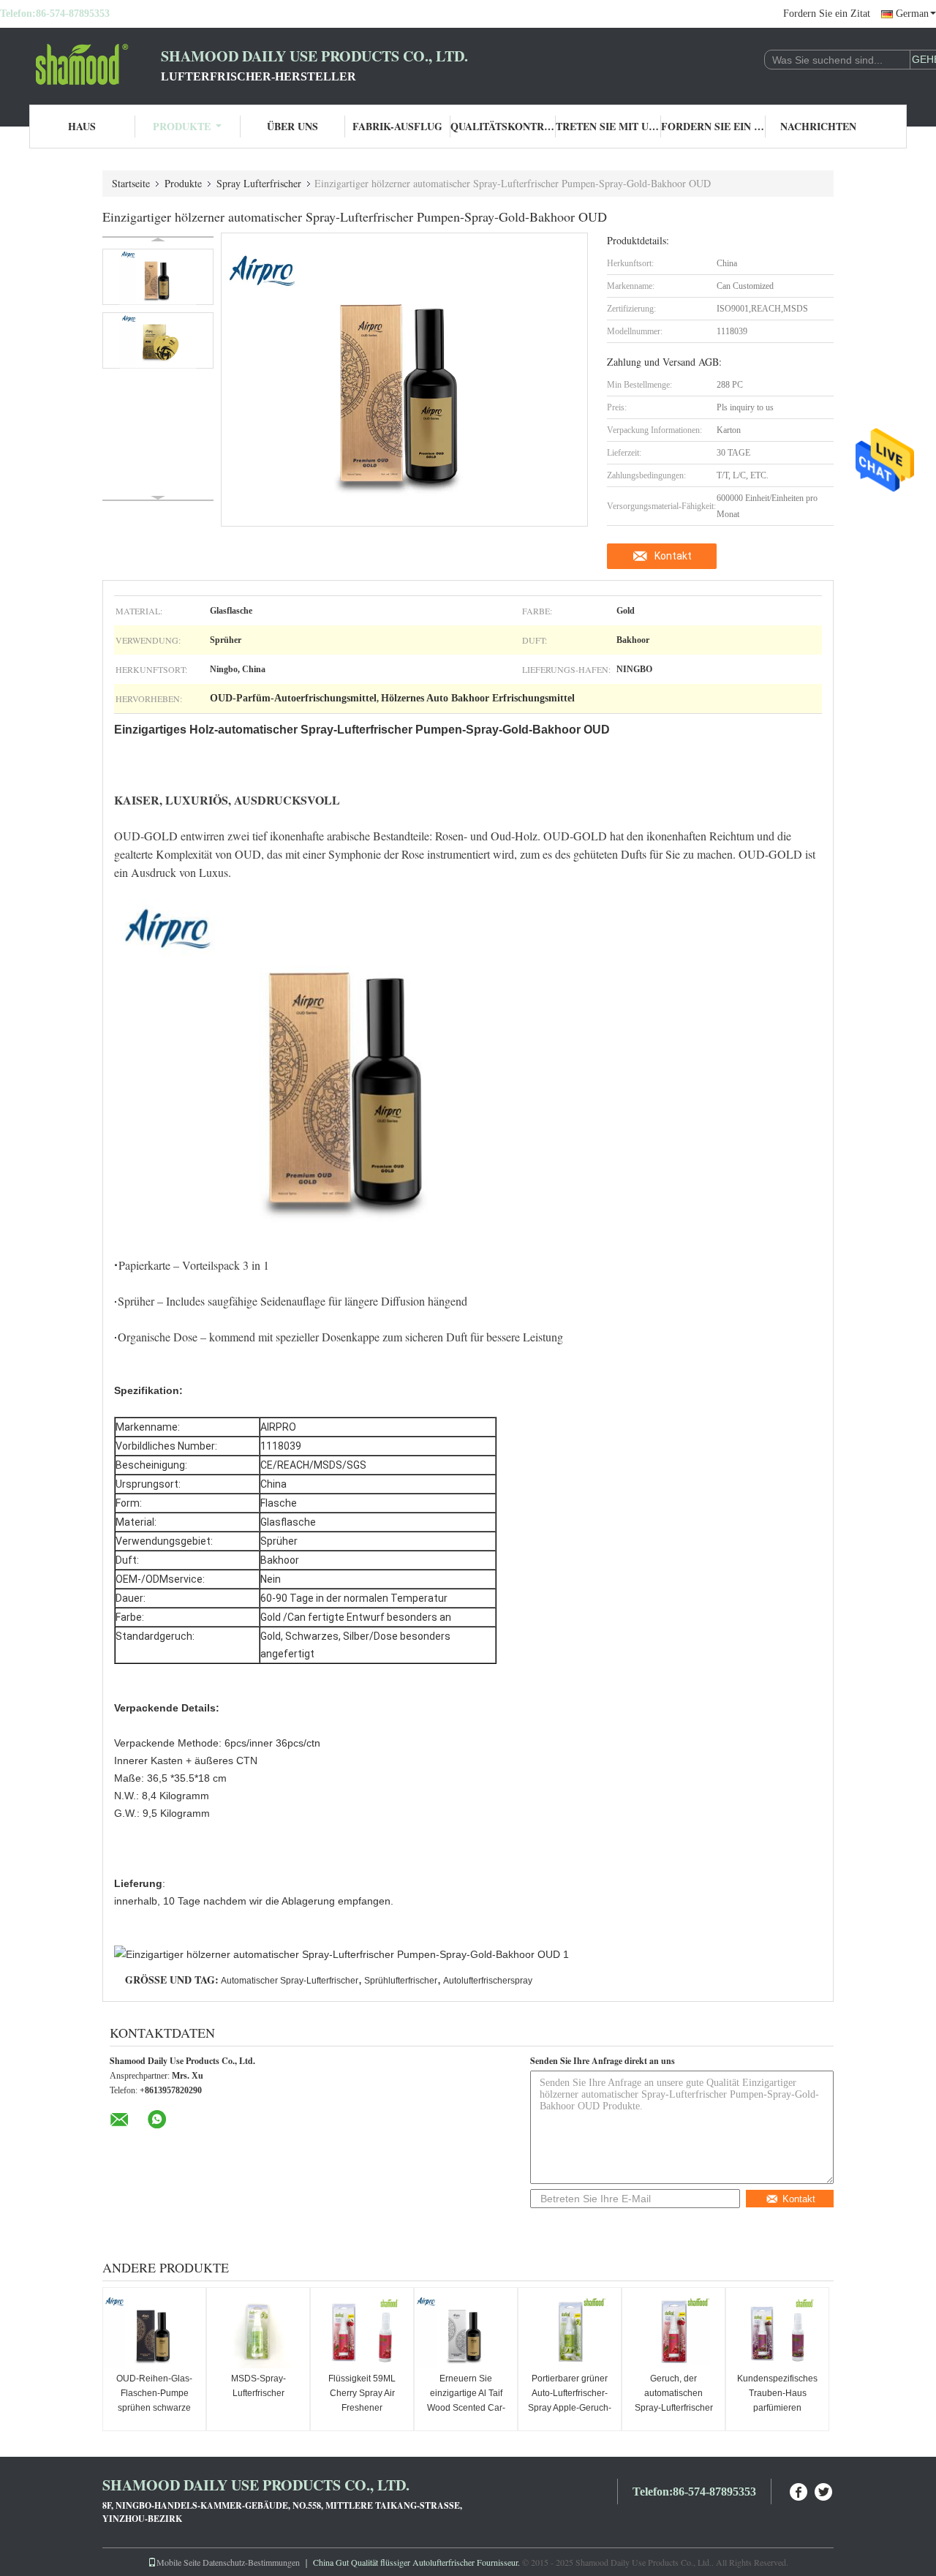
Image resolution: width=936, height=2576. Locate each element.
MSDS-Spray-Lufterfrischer (258, 2386)
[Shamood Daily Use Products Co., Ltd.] (80, 64)
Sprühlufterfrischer (401, 1981)
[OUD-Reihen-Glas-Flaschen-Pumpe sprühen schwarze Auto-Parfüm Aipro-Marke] (154, 2332)
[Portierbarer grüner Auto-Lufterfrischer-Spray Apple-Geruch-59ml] (570, 2332)
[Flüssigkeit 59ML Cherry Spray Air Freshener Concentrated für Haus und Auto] (362, 2332)
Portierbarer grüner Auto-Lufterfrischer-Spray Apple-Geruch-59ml (570, 2400)
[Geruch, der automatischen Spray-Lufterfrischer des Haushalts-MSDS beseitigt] (673, 2332)
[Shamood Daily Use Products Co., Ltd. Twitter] (824, 2490)
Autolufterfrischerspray (488, 1981)
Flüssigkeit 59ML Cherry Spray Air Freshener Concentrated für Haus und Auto (362, 2408)
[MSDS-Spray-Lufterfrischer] (258, 2332)
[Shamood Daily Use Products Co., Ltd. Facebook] (799, 2490)
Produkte (182, 126)
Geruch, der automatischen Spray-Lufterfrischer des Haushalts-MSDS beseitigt (674, 2408)
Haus (82, 126)
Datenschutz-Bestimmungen (251, 2562)
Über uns (292, 126)
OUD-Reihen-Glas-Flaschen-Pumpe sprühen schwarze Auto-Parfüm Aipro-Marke (154, 2408)
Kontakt (673, 556)
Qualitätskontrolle (503, 126)
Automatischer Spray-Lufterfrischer (290, 1981)
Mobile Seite (178, 2562)
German (912, 14)
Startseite (131, 183)
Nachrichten (818, 126)
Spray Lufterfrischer (259, 183)
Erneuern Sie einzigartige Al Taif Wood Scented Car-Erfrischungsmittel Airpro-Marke (466, 2408)
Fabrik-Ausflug (397, 126)
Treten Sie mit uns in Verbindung (608, 126)
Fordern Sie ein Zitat (827, 14)
